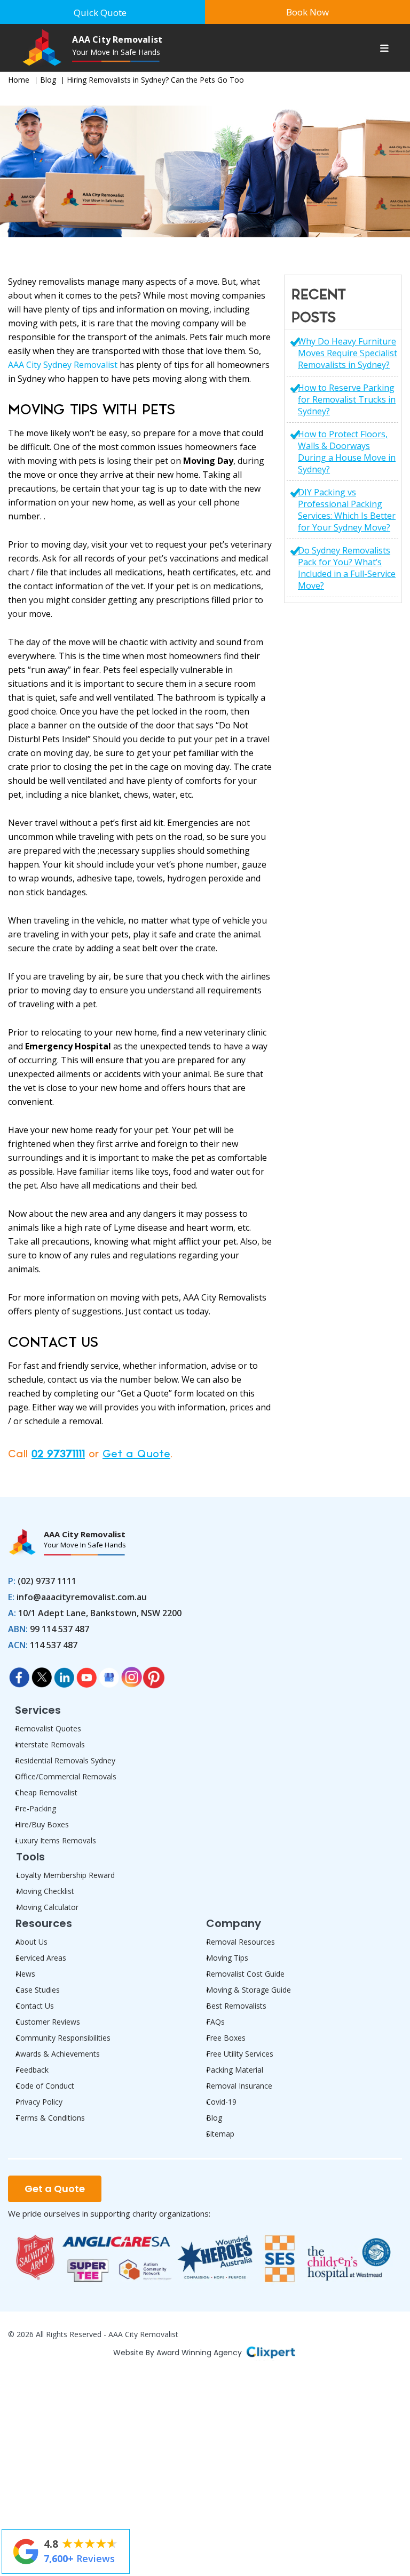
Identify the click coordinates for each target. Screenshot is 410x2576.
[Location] (109, 1674)
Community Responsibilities (63, 2038)
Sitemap (220, 2134)
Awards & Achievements (58, 2054)
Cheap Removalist (46, 1792)
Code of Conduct (45, 2086)
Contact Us (35, 2006)
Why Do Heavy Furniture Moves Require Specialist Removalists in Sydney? (348, 353)
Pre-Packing (36, 1808)
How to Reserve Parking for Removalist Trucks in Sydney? (347, 399)
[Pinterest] (154, 1674)
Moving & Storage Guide (249, 1990)
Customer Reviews (48, 2022)
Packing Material (235, 2070)
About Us (31, 1942)
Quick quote (100, 13)
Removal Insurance (239, 2086)
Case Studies (38, 1990)
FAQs (215, 2022)
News (25, 1974)
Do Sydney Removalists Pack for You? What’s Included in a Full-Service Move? (347, 568)
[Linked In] (64, 1674)
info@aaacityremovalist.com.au (82, 1597)
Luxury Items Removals (56, 1840)
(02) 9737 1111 (47, 1581)
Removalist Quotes (48, 1728)
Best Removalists (236, 2006)
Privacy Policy (39, 2102)
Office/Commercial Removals (66, 1776)
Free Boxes (226, 2038)
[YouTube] (86, 1674)
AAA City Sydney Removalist (63, 365)
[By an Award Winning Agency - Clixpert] (271, 2351)
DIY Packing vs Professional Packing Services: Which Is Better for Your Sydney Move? (347, 510)
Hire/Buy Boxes (42, 1824)
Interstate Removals (50, 1744)
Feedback (32, 2070)
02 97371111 (58, 1454)
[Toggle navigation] (384, 50)
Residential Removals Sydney (65, 1760)
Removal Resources (241, 1942)
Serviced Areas (41, 1958)
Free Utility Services (240, 2054)
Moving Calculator (47, 1907)
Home (19, 80)
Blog (48, 80)
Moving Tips (227, 1958)
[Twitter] (42, 1674)
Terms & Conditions (50, 2118)
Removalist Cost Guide (245, 1974)
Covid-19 (221, 2102)
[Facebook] (19, 1674)
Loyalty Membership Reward (65, 1875)
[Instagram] (131, 1674)
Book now (307, 12)
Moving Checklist (45, 1891)
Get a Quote (136, 1454)
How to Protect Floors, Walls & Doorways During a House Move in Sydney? (347, 452)
